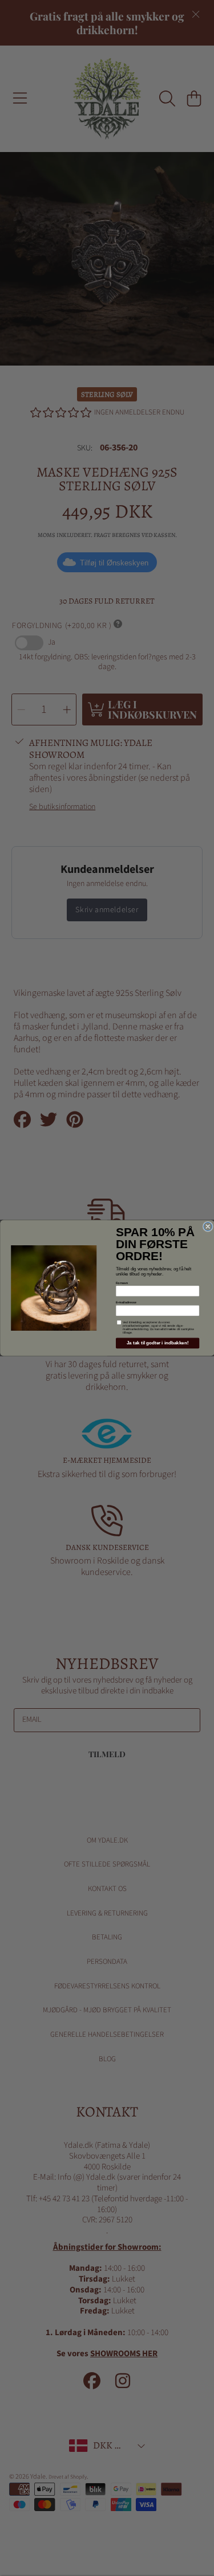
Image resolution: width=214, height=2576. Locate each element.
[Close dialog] (207, 1227)
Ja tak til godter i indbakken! (157, 1343)
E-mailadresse (126, 1302)
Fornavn (122, 1282)
